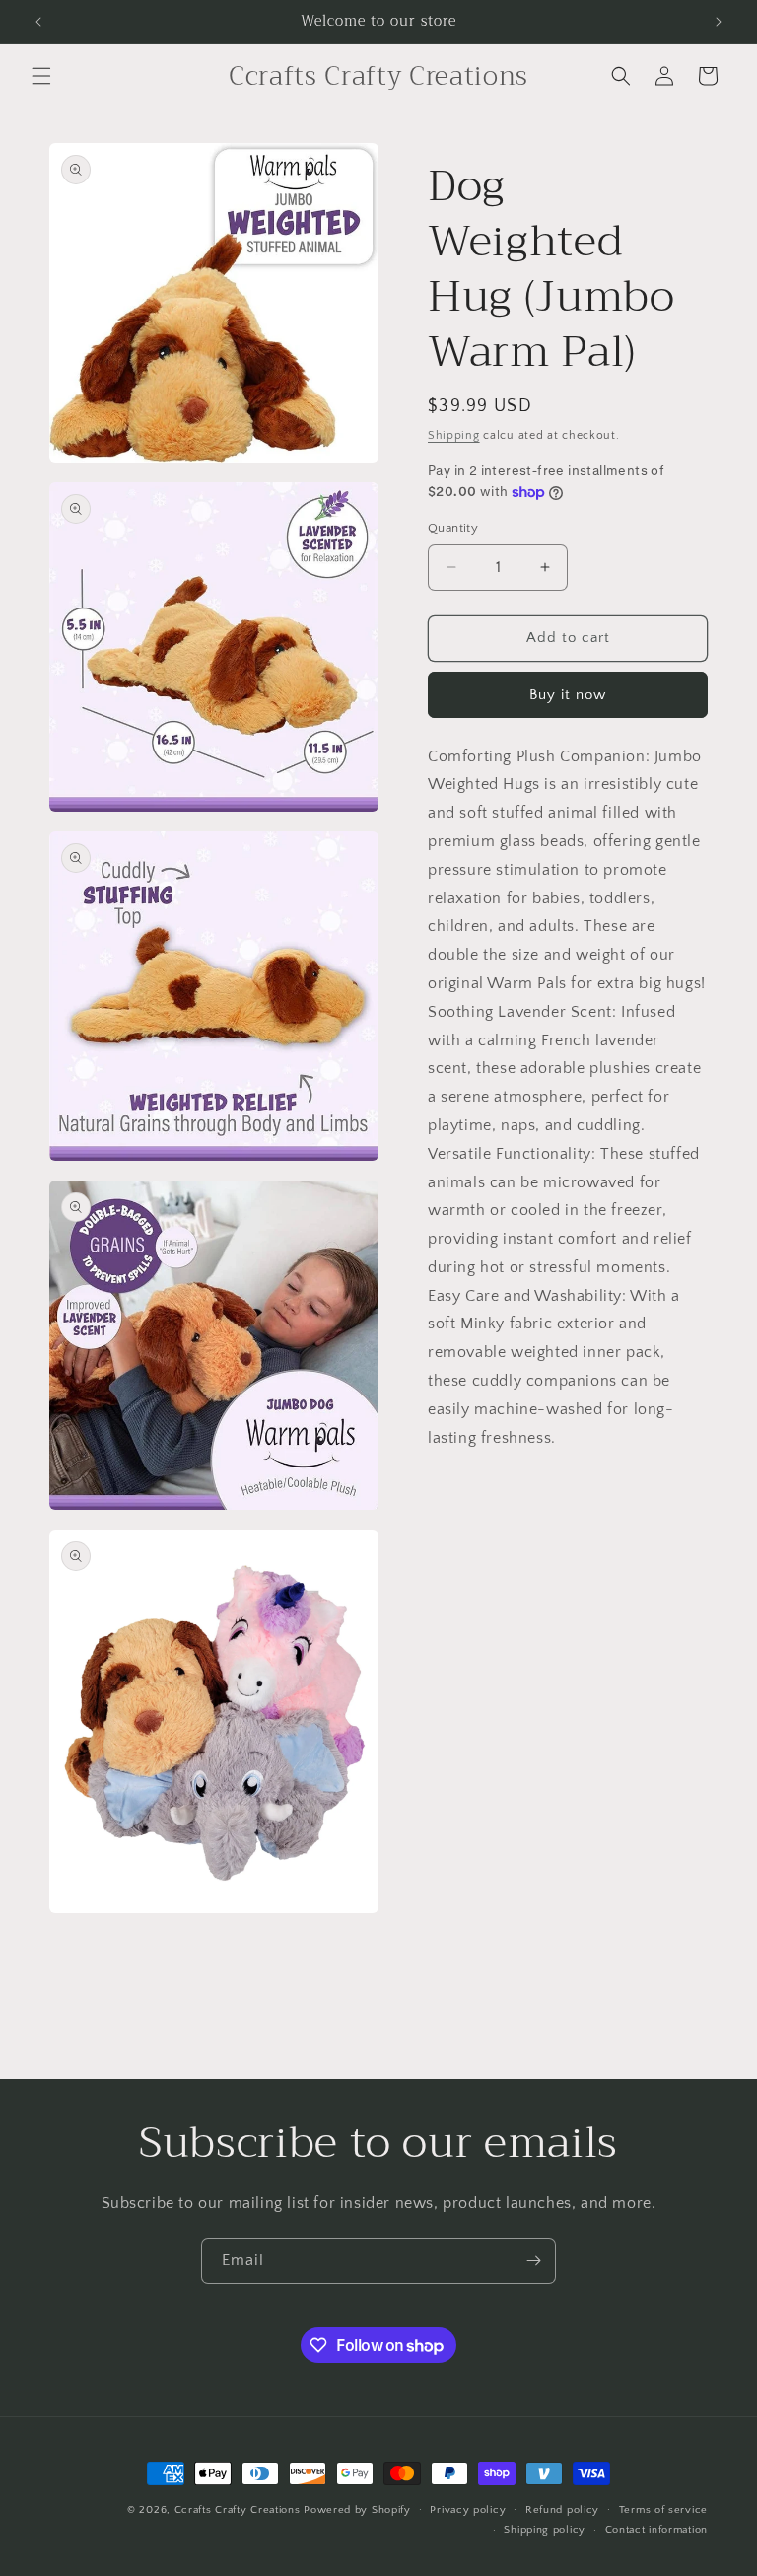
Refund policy (562, 2510)
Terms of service (663, 2510)
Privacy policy (468, 2510)
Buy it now (568, 695)
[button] (41, 76)
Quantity (453, 528)
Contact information (656, 2530)
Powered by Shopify (357, 2510)
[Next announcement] (719, 22)
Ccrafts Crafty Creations (238, 2510)
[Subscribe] (533, 2261)
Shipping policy (545, 2530)
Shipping (454, 435)
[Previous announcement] (38, 22)
